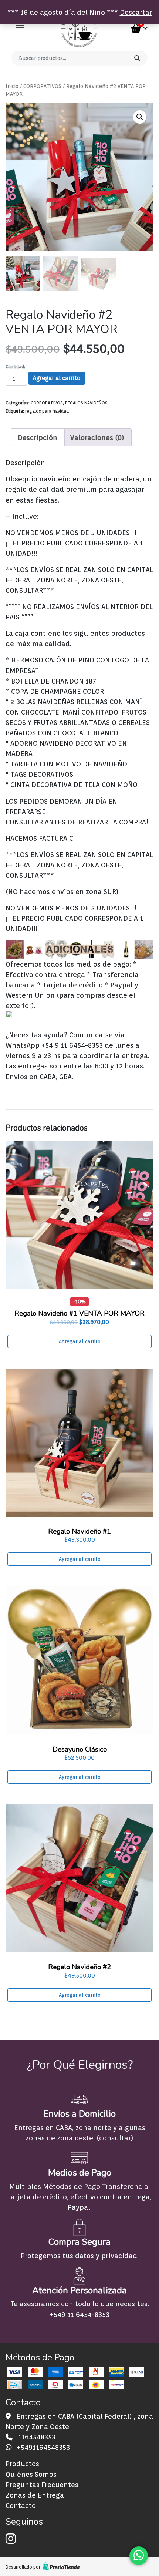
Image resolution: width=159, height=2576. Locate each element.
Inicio (12, 86)
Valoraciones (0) (97, 437)
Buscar (137, 58)
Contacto (21, 2505)
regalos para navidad (47, 411)
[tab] (38, 437)
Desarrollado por (23, 2567)
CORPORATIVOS (42, 86)
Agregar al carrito (57, 378)
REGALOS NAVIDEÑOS (86, 403)
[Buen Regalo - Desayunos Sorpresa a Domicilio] (79, 28)
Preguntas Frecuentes (42, 2485)
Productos (22, 2464)
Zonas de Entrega (35, 2495)
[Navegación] (20, 28)
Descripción (38, 437)
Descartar (136, 12)
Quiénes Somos (31, 2474)
